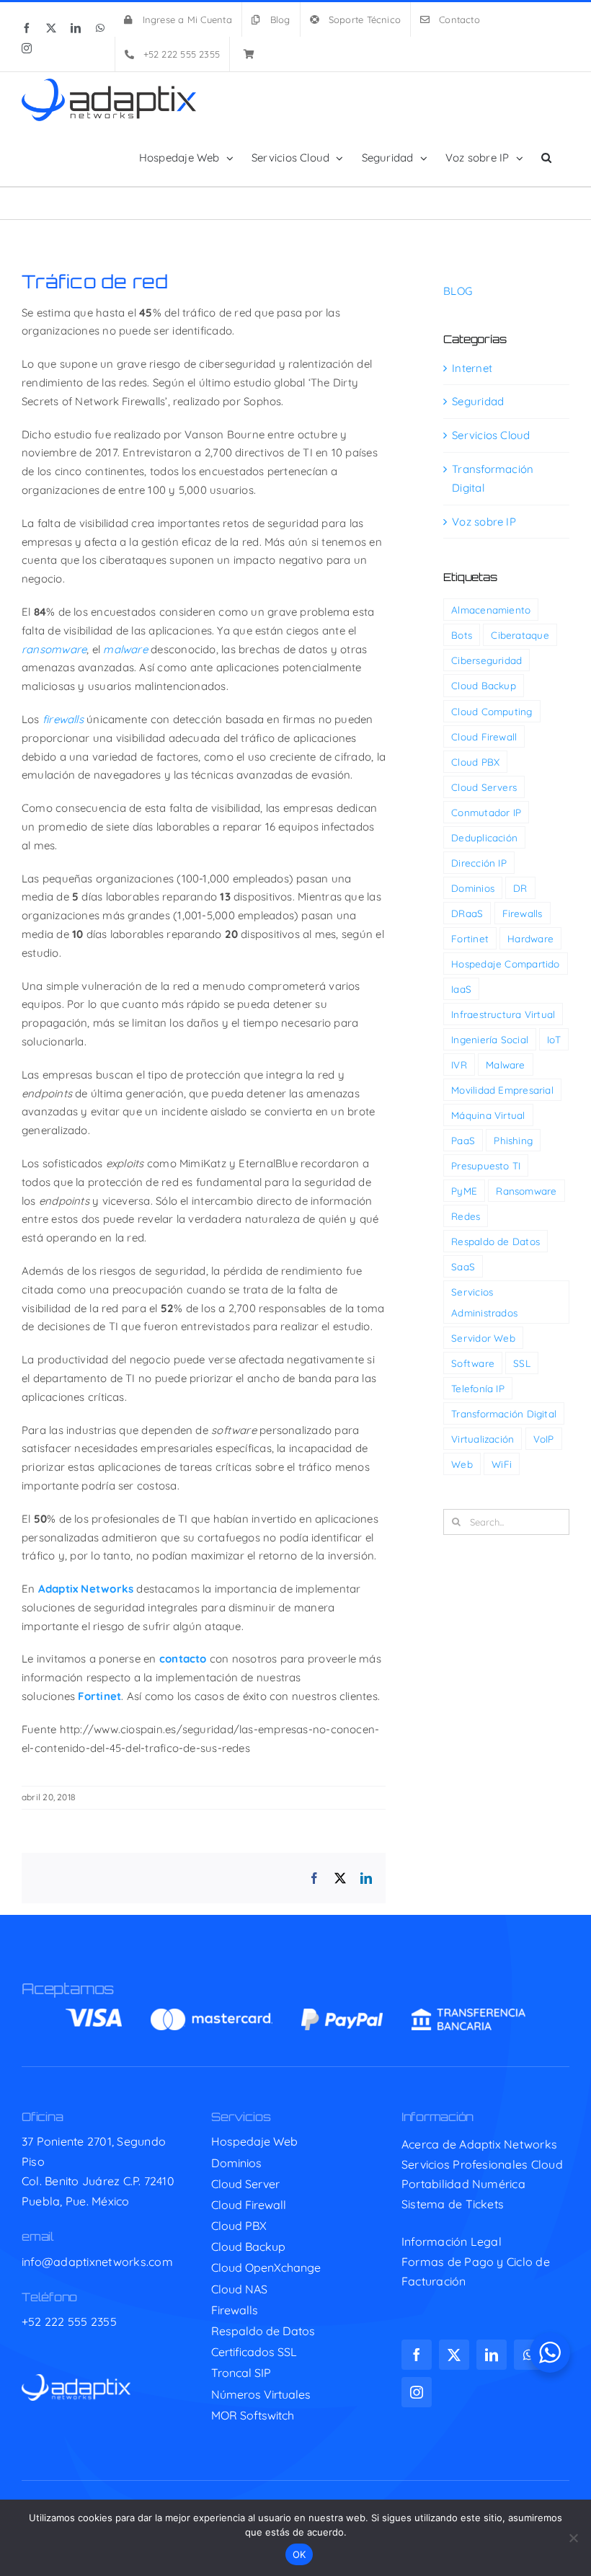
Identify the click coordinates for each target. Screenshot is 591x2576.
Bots (462, 635)
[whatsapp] (529, 2355)
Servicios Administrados (484, 1302)
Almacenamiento (491, 610)
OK (299, 2554)
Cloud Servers (484, 787)
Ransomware (526, 1191)
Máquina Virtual (488, 1115)
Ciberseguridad (486, 660)
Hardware (530, 938)
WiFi (502, 1464)
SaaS (463, 1266)
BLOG (458, 291)
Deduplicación (484, 837)
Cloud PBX (475, 762)
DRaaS (467, 913)
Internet (472, 368)
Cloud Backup (484, 685)
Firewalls (523, 913)
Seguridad (478, 401)
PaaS (463, 1140)
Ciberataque (520, 635)
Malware (506, 1065)
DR (520, 888)
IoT (554, 1039)
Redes (466, 1216)
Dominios (473, 888)
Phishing (513, 1140)
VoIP (544, 1439)
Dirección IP (479, 863)
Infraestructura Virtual (503, 1014)
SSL (522, 1363)
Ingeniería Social (490, 1039)
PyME (464, 1191)
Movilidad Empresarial (502, 1090)
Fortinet (470, 938)
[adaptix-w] (76, 2380)
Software (473, 1363)
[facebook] (417, 2355)
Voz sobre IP (484, 522)
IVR (459, 1065)
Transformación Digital (493, 478)
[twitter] (454, 2355)
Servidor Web (483, 1338)
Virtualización (483, 1439)
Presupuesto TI (486, 1165)
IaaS (461, 989)
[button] (546, 157)
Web (462, 1464)
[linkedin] (492, 2355)
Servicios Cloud (491, 435)
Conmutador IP (486, 812)
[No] (573, 2538)
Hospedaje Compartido (506, 964)
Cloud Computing (492, 711)
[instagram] (417, 2392)
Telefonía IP (478, 1388)
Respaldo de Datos (496, 1241)
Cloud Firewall (484, 736)
